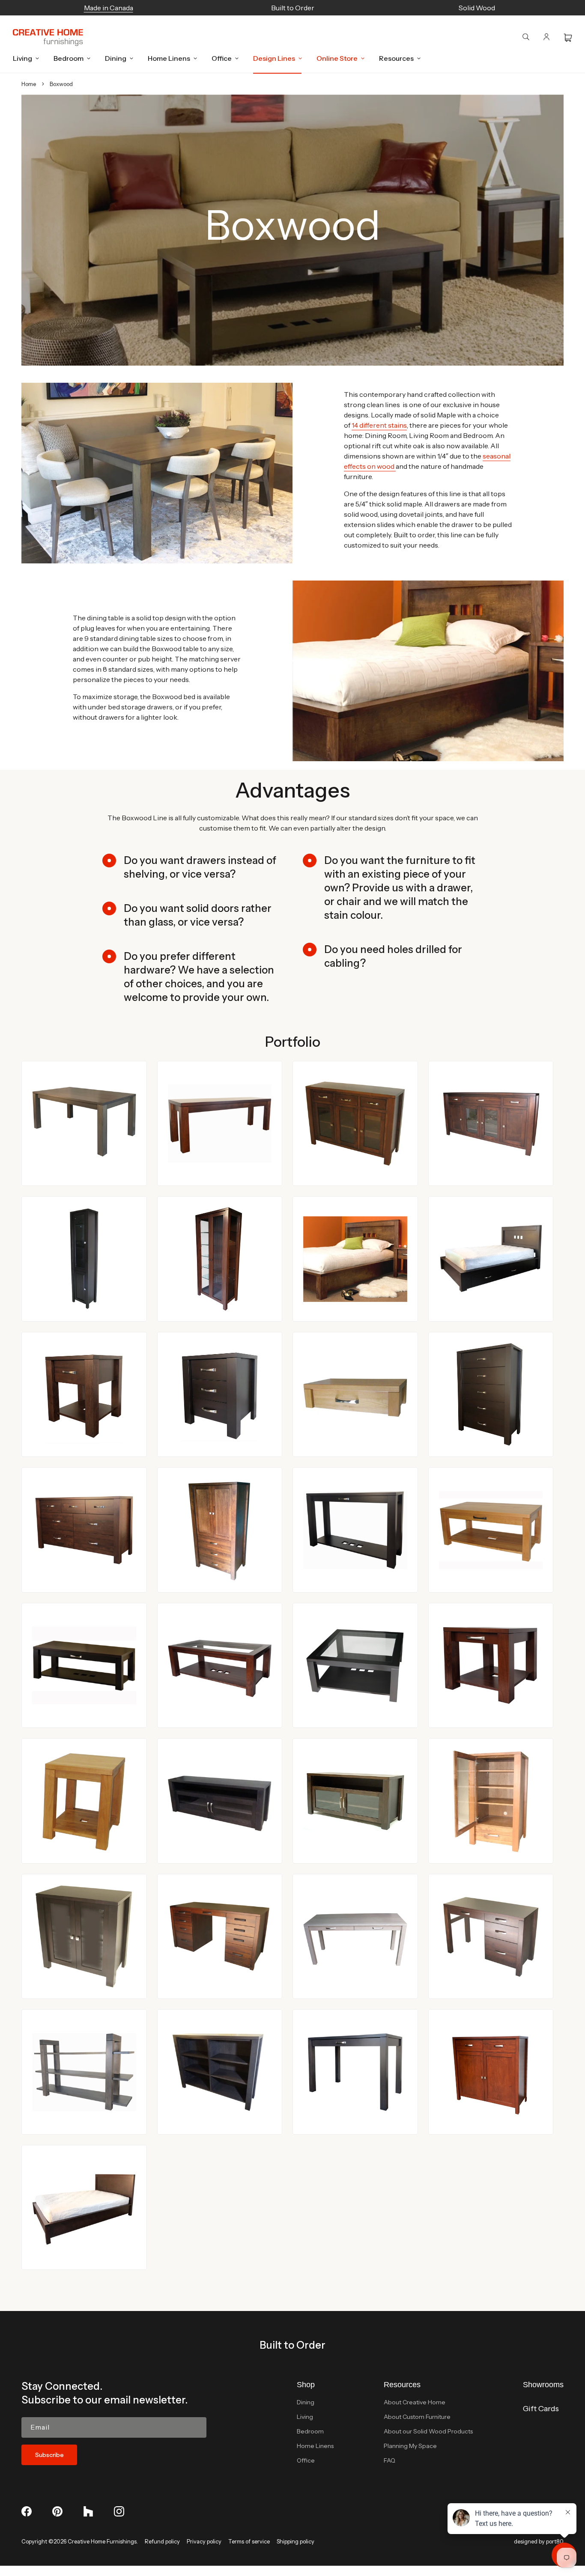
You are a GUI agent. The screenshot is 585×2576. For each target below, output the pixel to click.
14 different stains (379, 425)
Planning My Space (410, 2446)
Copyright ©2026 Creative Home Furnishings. (80, 2541)
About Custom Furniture (417, 2417)
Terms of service (249, 2541)
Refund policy (162, 2541)
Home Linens (315, 2446)
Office (306, 2460)
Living (305, 2417)
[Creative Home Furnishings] (48, 38)
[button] (24, 58)
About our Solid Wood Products (428, 2431)
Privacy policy (204, 2541)
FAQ (390, 2460)
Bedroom (310, 2431)
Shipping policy (295, 2541)
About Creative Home (415, 2402)
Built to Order (292, 2345)
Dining (306, 2402)
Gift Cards (541, 2409)
